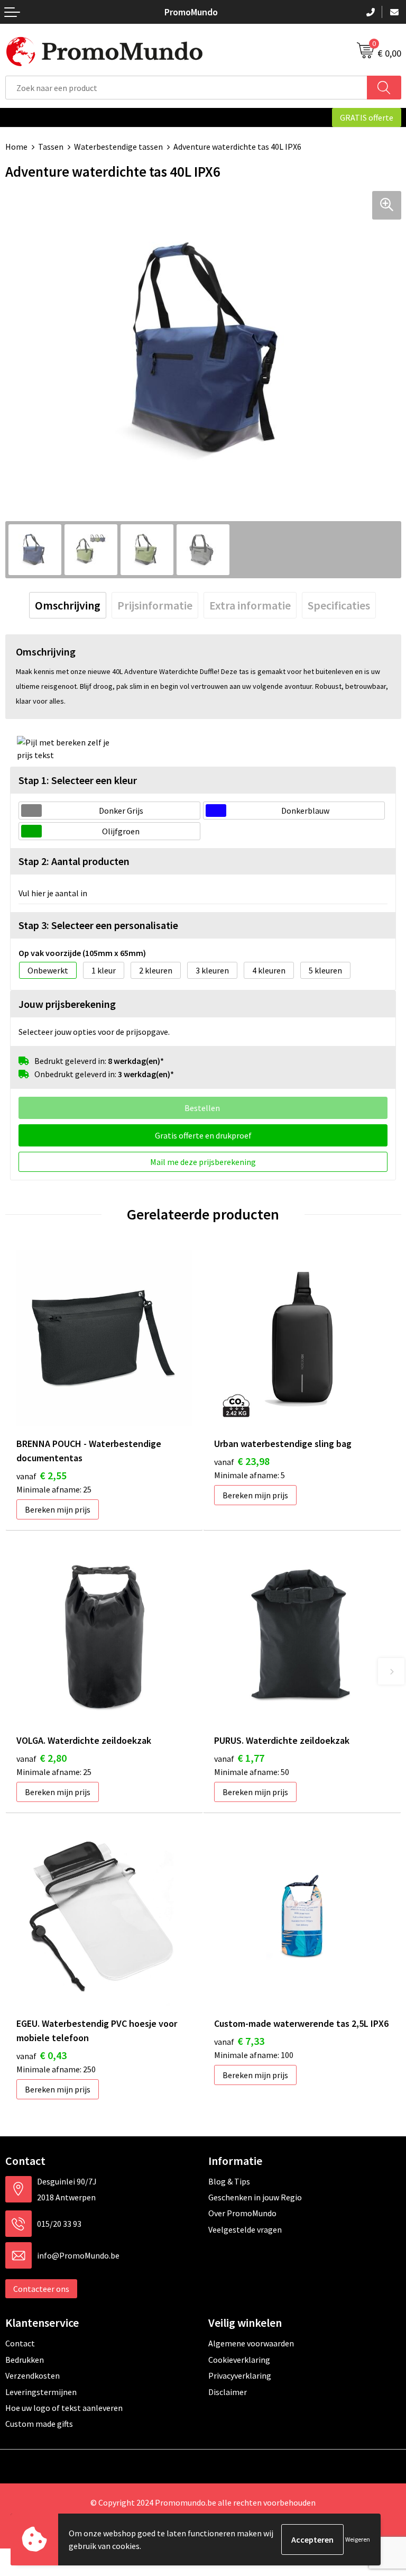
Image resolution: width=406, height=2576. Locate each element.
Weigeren (358, 2539)
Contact (20, 2343)
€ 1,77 (239, 1758)
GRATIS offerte (367, 117)
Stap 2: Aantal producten (74, 861)
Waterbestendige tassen (118, 147)
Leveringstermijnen (41, 2392)
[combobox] (186, 88)
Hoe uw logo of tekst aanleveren (64, 2408)
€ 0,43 (41, 2055)
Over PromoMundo (242, 2213)
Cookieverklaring (239, 2360)
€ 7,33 (239, 2041)
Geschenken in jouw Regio (255, 2197)
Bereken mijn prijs (58, 1509)
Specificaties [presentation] (339, 605)
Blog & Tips (229, 2181)
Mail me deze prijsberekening (203, 1162)
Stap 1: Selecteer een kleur (78, 780)
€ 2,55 (41, 1475)
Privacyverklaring (240, 2375)
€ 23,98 (242, 1461)
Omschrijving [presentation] (68, 605)
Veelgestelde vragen (245, 2229)
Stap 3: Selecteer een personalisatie (98, 925)
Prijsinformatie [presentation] (155, 605)
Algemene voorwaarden (251, 2343)
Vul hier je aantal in (53, 893)
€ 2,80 (41, 1758)
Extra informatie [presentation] (250, 605)
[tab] (68, 605)
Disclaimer (228, 2392)
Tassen (51, 147)
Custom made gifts (39, 2424)
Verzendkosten (33, 2375)
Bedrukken (25, 2360)
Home (16, 147)
